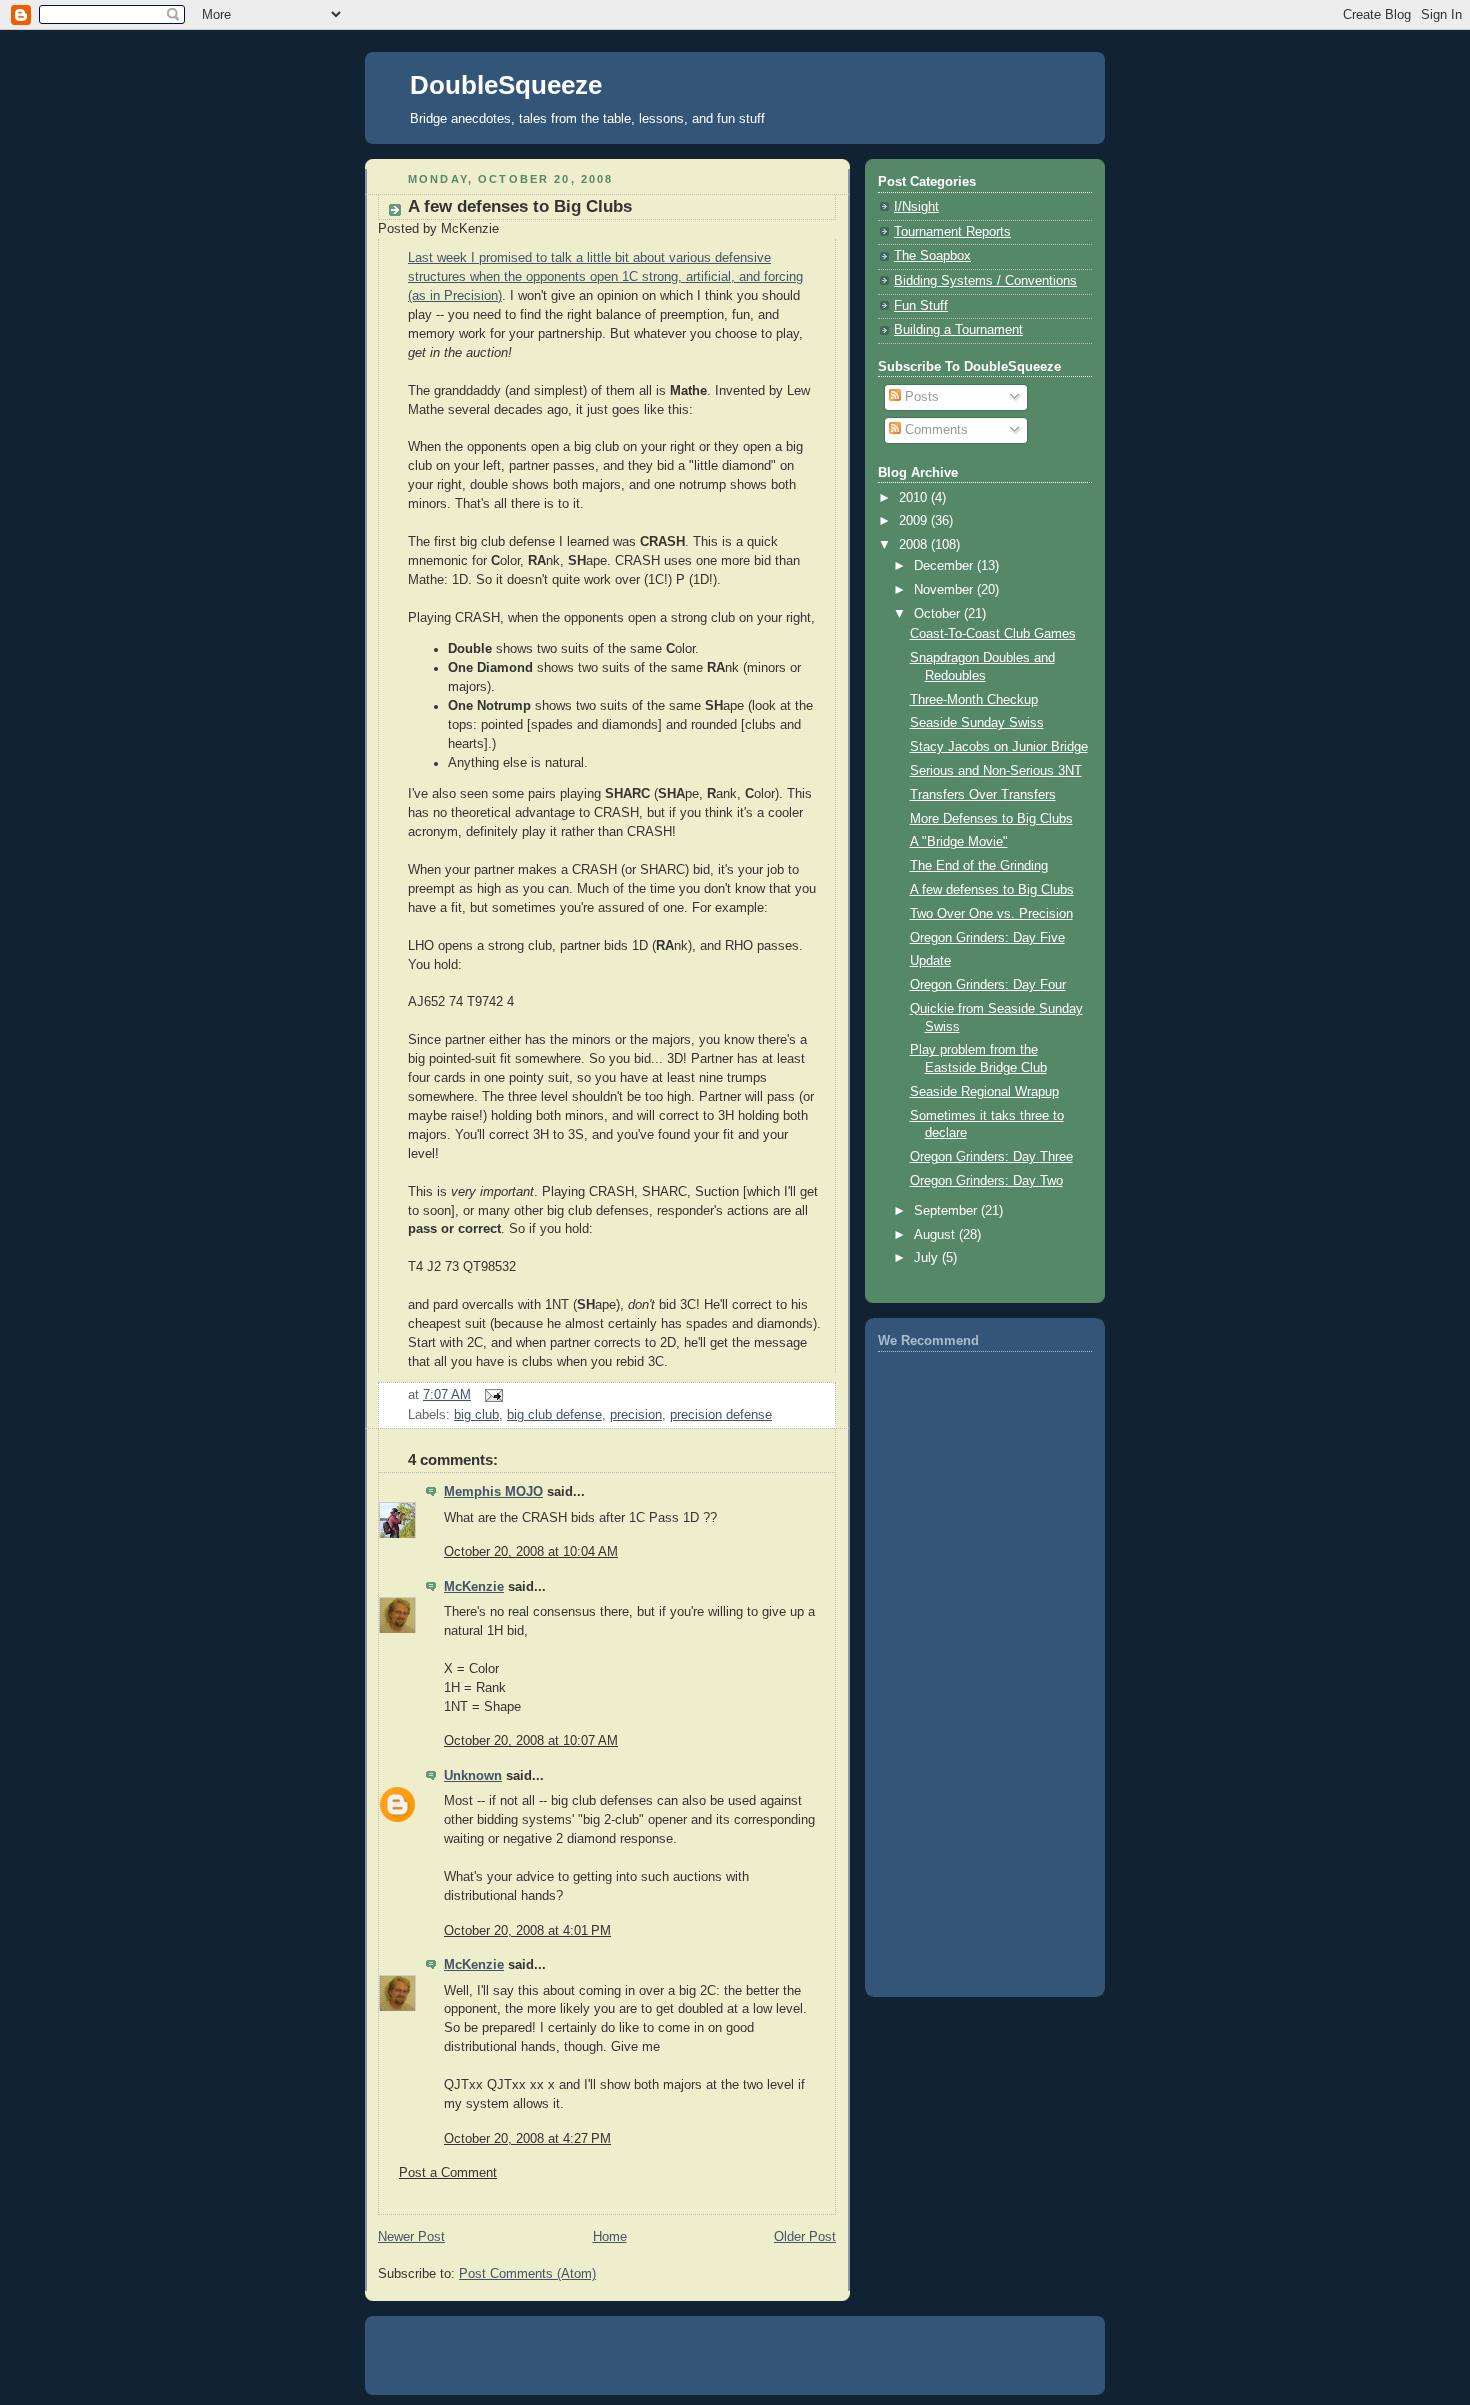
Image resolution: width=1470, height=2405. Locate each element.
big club (476, 1415)
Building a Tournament (958, 330)
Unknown (473, 1776)
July (928, 1258)
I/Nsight (916, 207)
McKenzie (474, 1587)
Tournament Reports (952, 232)
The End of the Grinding (979, 866)
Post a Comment (448, 2173)
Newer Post (411, 2237)
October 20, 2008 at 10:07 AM (531, 1741)
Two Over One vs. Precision (991, 914)
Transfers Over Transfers (983, 795)
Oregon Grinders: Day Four (988, 985)
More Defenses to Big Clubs (991, 819)
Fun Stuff (921, 306)
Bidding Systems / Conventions (985, 281)
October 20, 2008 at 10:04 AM (531, 1552)
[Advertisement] (958, 1668)
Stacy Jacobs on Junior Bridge (999, 747)
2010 (915, 498)
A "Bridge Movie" (959, 842)
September (947, 1211)
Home (610, 2237)
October (939, 614)
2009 (915, 521)
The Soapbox (932, 256)
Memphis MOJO (493, 1492)
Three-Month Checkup (974, 700)
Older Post (805, 2237)
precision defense (721, 1415)
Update (930, 961)
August (936, 1235)
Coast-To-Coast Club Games (993, 634)
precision (636, 1415)
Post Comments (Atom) (527, 2274)
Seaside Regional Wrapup (984, 1092)
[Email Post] (491, 1395)
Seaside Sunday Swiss (977, 723)
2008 (915, 545)
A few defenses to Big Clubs (520, 206)
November (945, 590)
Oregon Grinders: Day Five (987, 938)
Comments (934, 430)
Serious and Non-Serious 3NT (996, 771)
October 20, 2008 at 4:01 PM (527, 1931)
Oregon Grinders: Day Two (986, 1181)
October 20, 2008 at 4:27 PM (527, 2139)
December (945, 566)
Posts (920, 397)
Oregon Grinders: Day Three (991, 1157)
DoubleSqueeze (506, 85)
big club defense (554, 1415)
